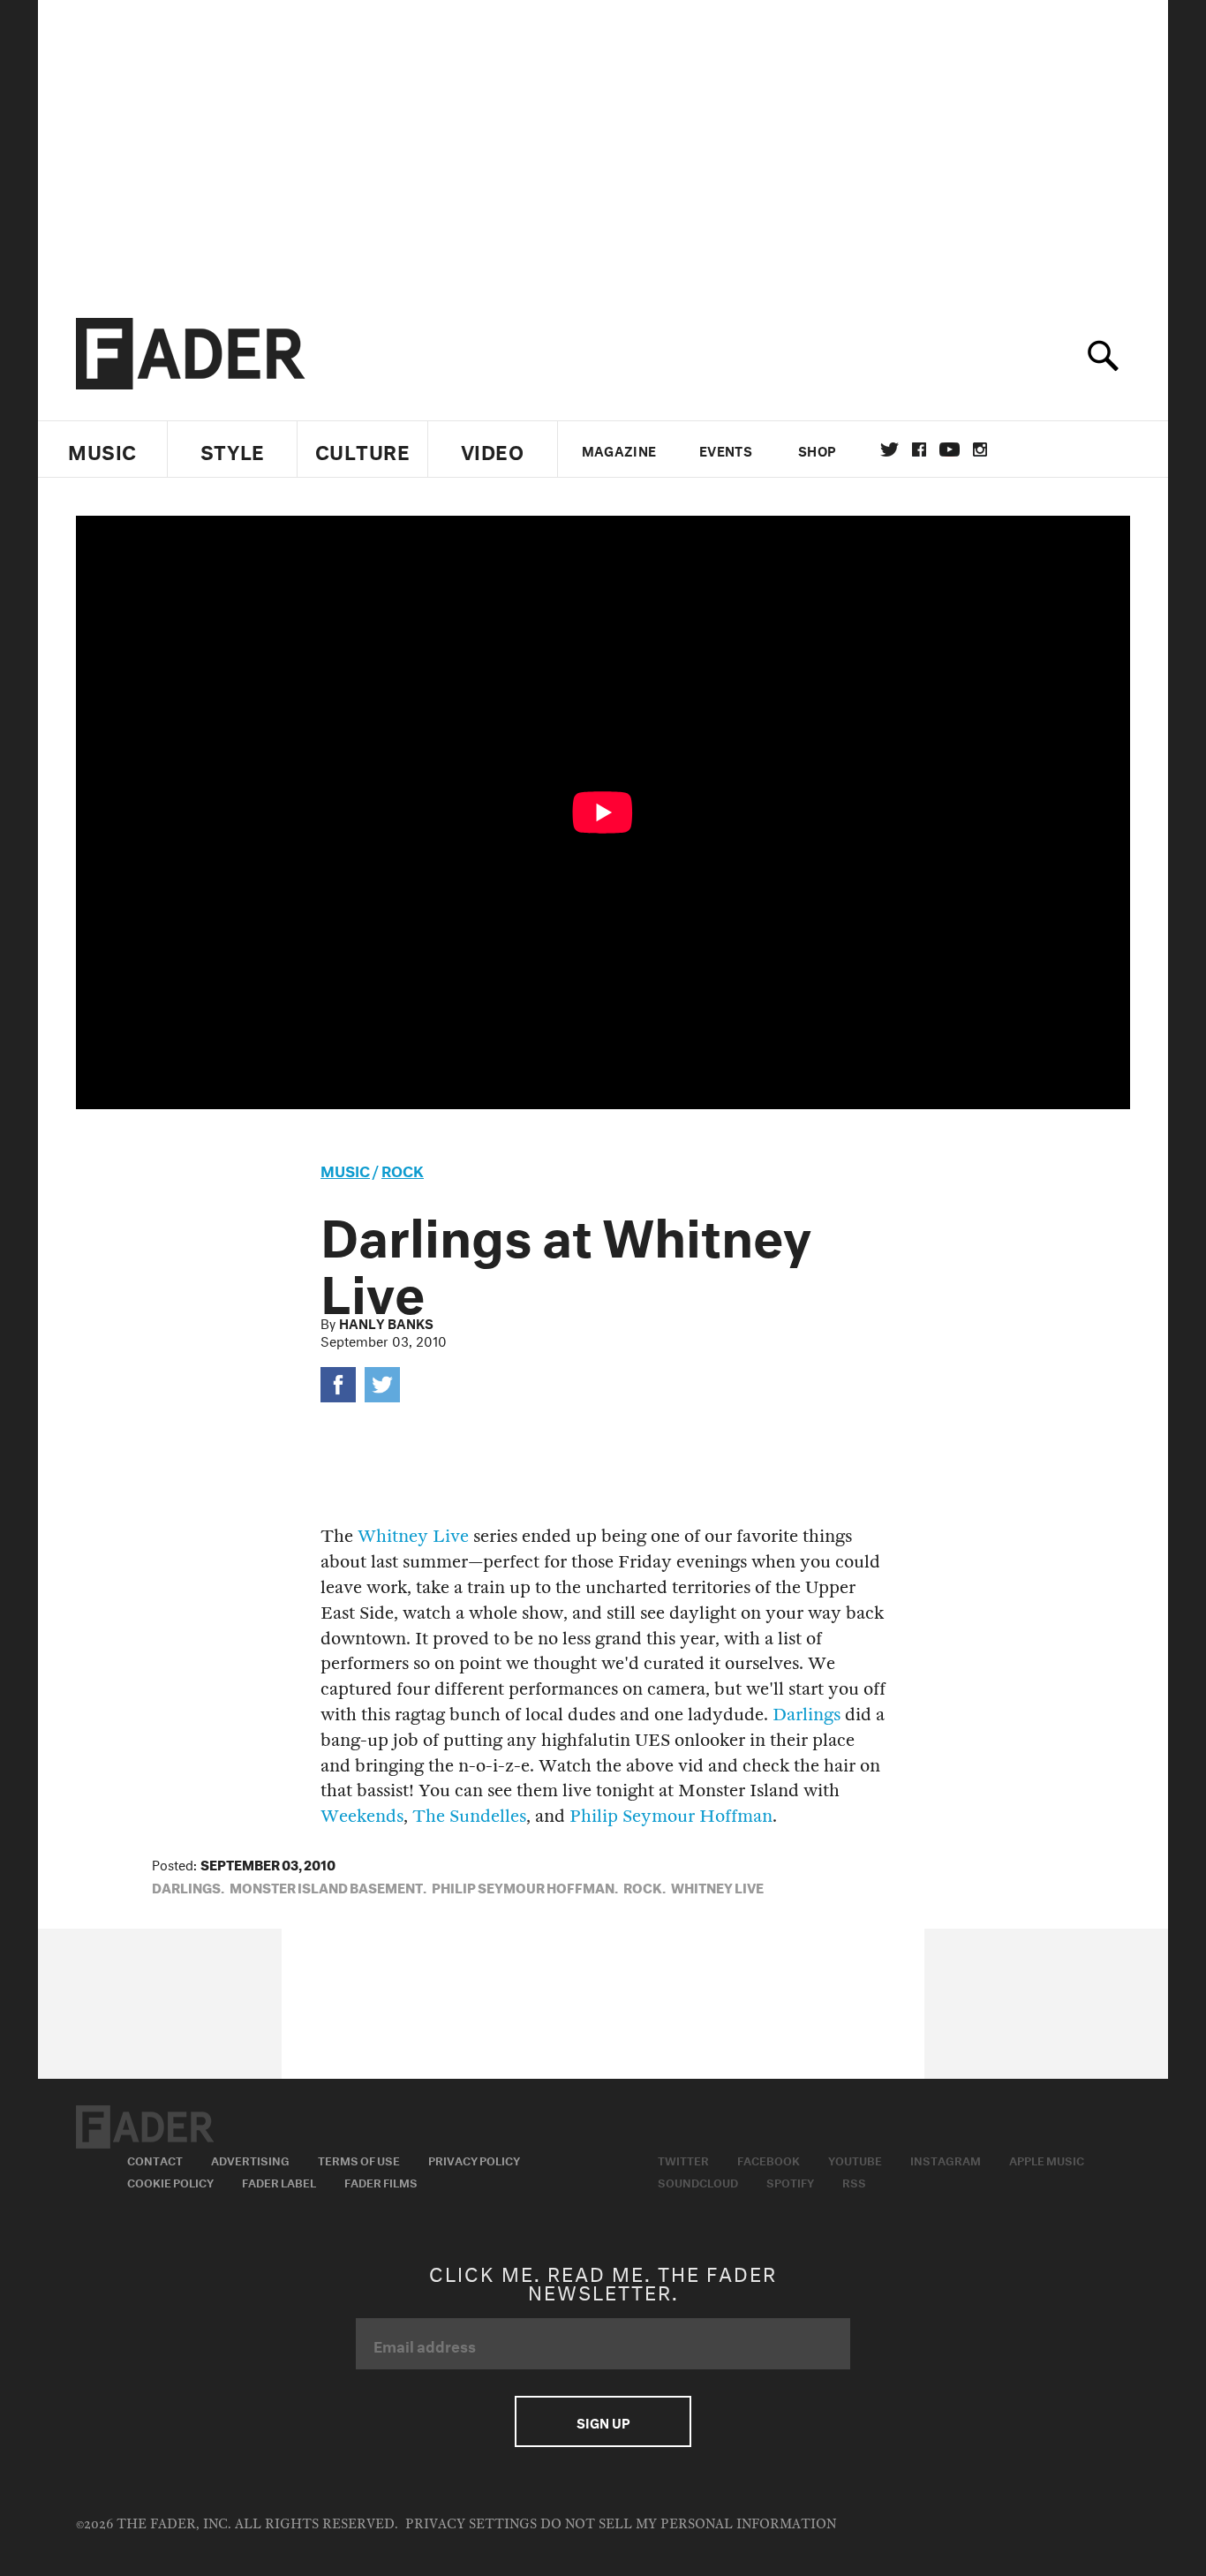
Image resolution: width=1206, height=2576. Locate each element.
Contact (155, 2159)
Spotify (790, 2181)
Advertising (250, 2159)
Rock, (644, 1886)
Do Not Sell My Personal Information (688, 2524)
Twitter (889, 449)
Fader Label (279, 2181)
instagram (980, 449)
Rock (403, 1169)
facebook (919, 449)
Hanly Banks (386, 1322)
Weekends (362, 1816)
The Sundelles (469, 1816)
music (345, 1169)
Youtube (855, 2159)
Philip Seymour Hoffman (671, 1816)
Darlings (807, 1715)
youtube (950, 449)
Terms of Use (359, 2159)
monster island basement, (328, 1886)
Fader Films (381, 2181)
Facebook (769, 2159)
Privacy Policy (474, 2159)
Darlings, (188, 1886)
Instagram (946, 2159)
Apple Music (1047, 2159)
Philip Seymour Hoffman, (525, 1886)
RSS (854, 2181)
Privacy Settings (471, 2524)
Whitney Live (413, 1536)
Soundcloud (698, 2181)
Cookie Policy (170, 2181)
